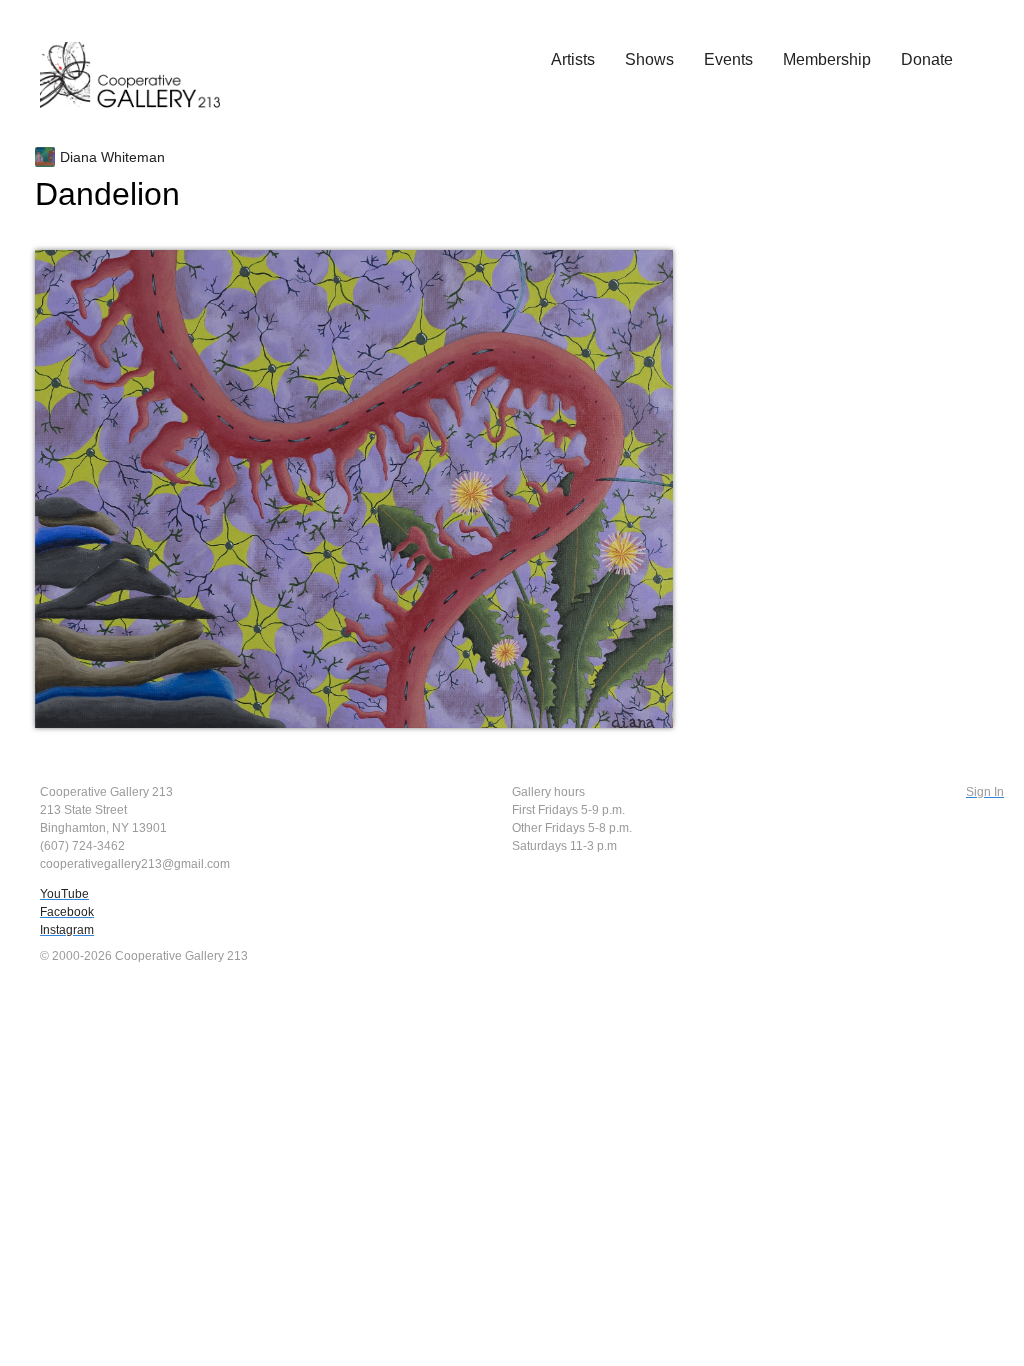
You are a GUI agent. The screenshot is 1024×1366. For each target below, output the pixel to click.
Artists (573, 59)
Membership (827, 59)
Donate (927, 59)
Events (728, 59)
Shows (649, 59)
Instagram (67, 930)
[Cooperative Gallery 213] (140, 61)
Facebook (67, 912)
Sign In (985, 792)
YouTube (64, 894)
